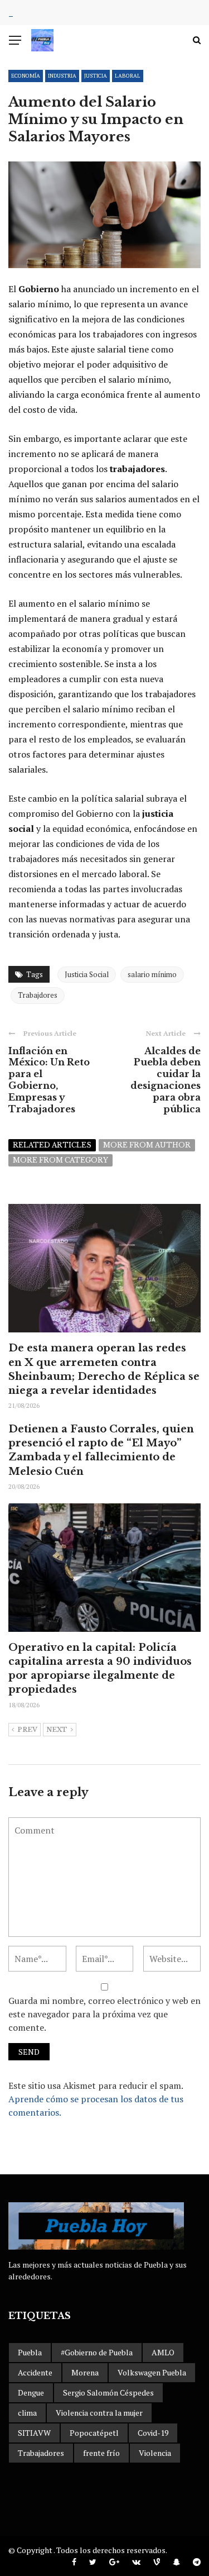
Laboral (128, 76)
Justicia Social (87, 974)
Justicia (96, 76)
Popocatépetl (94, 2433)
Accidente (35, 2372)
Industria (62, 76)
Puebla (30, 2352)
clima (27, 2413)
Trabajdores (38, 995)
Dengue (31, 2392)
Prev (27, 1730)
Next (57, 1730)
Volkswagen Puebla (152, 2372)
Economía (26, 76)
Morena (85, 2372)
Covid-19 (153, 2433)
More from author (147, 1145)
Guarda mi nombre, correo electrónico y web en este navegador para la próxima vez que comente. (104, 2014)
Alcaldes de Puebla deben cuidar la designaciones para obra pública (166, 1080)
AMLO (163, 2352)
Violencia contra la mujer (99, 2413)
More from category (60, 1160)
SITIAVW (34, 2433)
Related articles (52, 1145)
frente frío (101, 2453)
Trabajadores (41, 2453)
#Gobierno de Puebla (97, 2352)
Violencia (155, 2453)
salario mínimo (152, 974)
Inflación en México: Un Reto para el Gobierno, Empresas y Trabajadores (49, 1080)
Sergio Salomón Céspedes (108, 2392)
